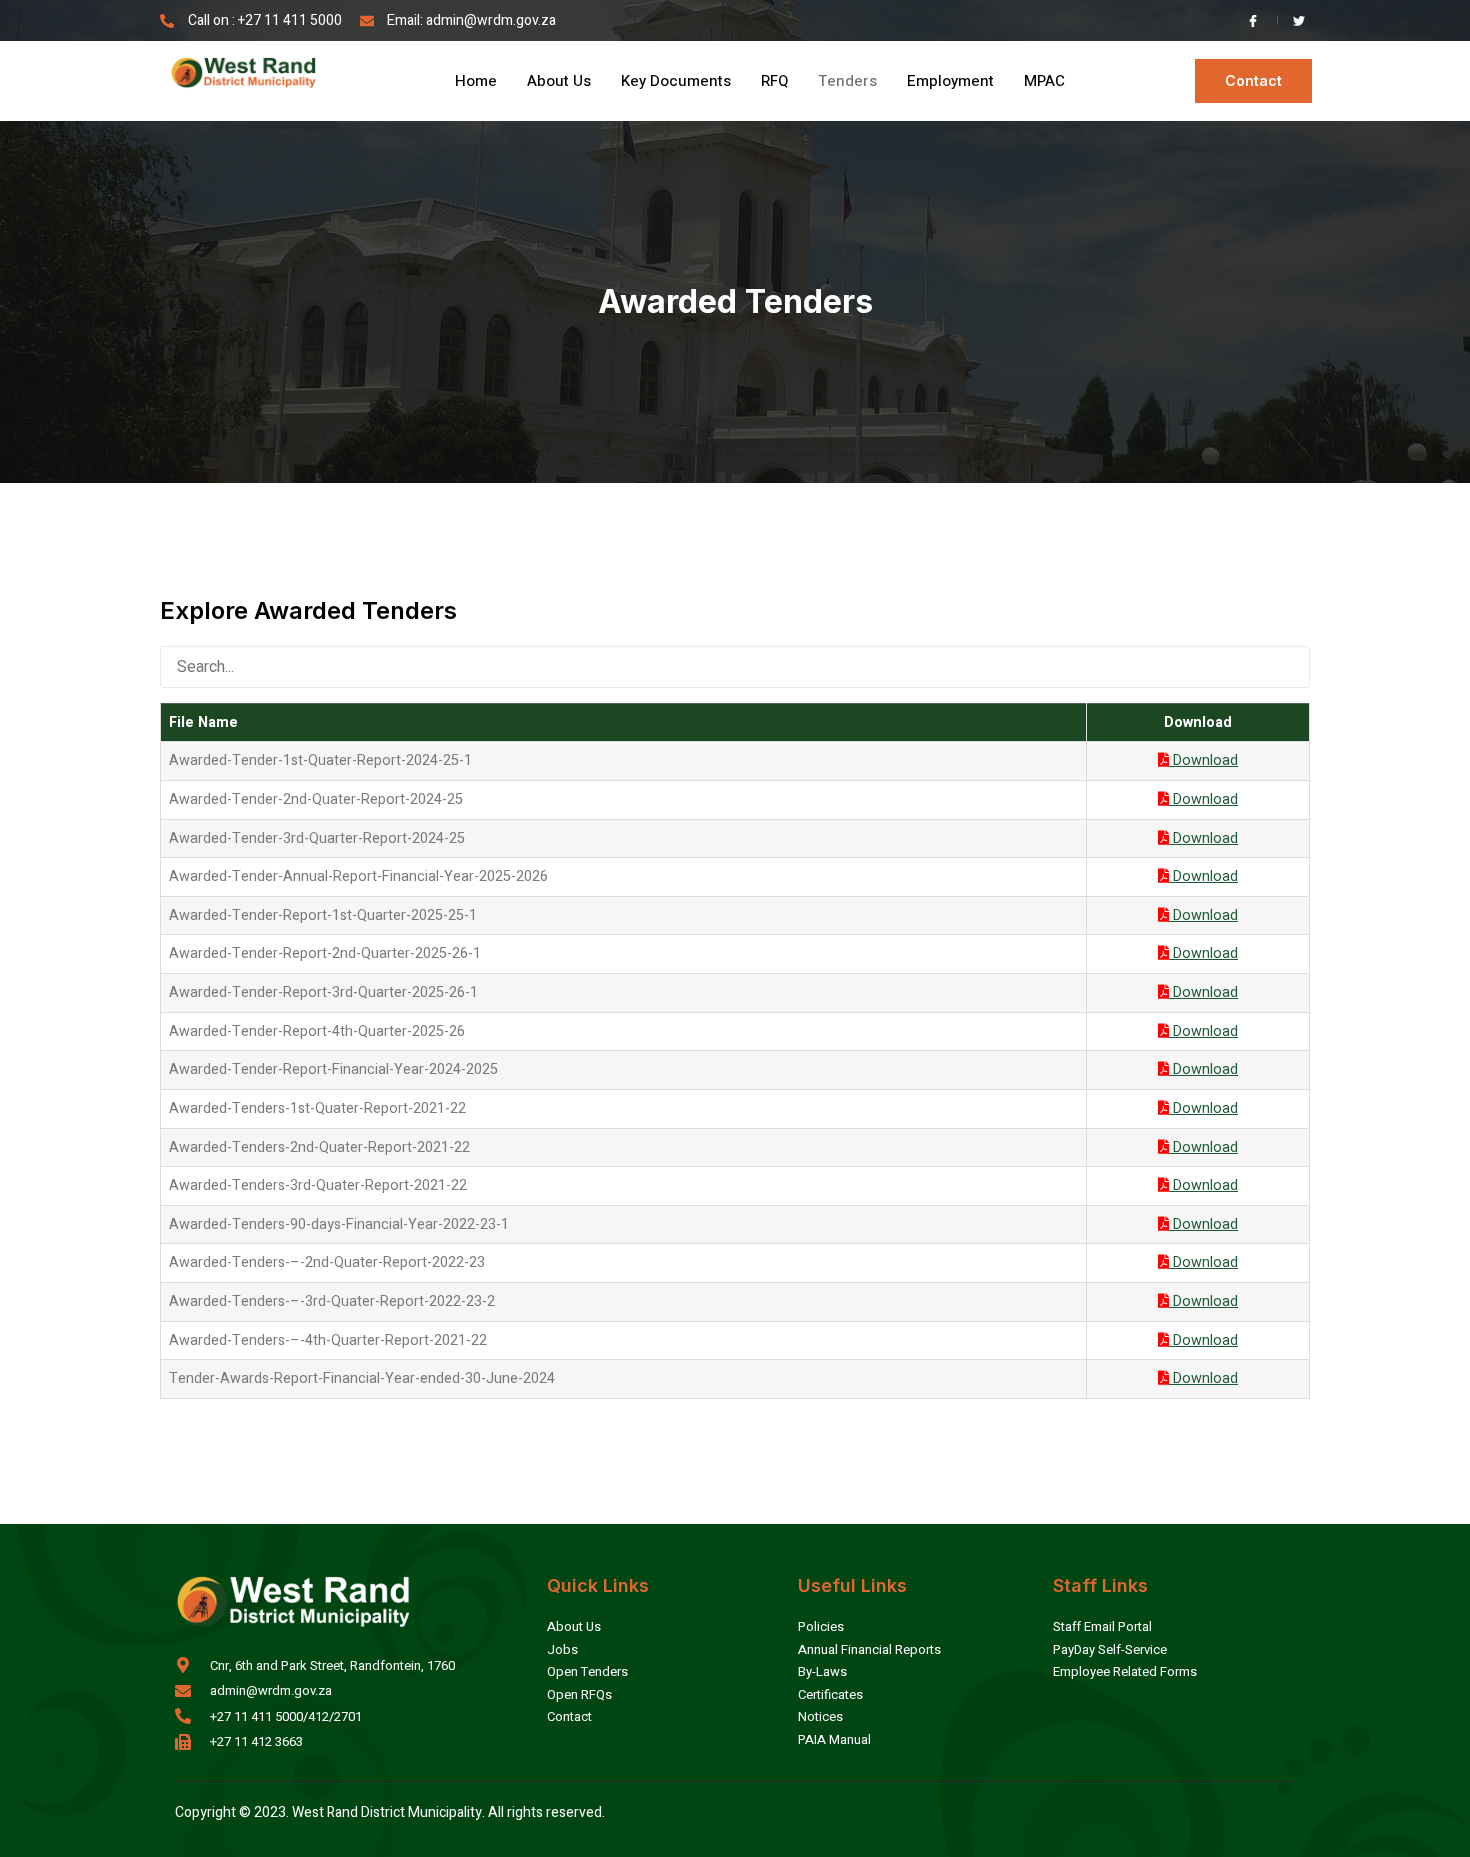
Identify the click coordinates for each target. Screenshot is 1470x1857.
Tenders (847, 81)
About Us (559, 81)
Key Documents (676, 81)
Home (476, 81)
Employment (950, 81)
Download (1203, 760)
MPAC (1044, 81)
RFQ (774, 81)
